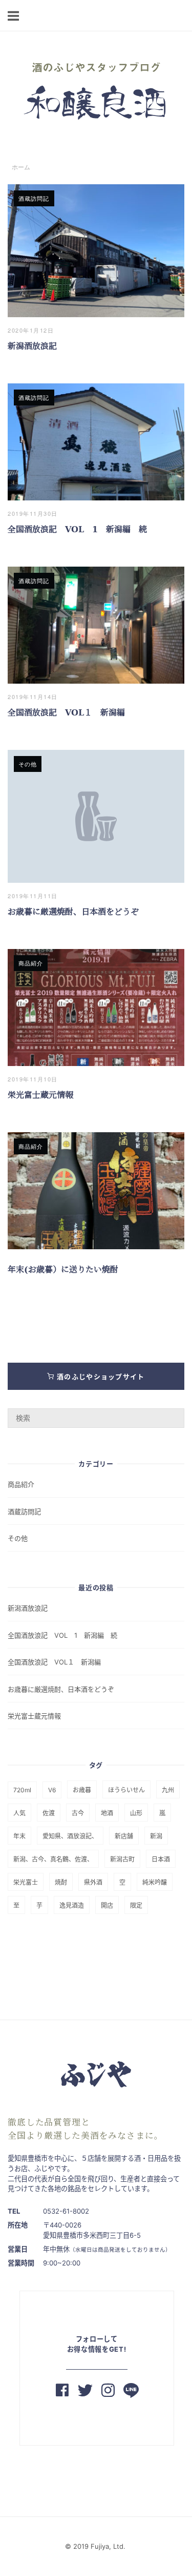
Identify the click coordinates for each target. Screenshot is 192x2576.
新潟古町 (122, 1859)
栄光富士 (26, 1882)
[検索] (173, 1413)
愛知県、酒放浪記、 (70, 1836)
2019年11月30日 (33, 513)
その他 (28, 764)
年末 (19, 1836)
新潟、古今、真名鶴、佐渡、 (53, 1859)
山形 (136, 1813)
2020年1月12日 (31, 330)
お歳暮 (82, 1790)
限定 (136, 1905)
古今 (78, 1813)
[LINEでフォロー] (131, 2392)
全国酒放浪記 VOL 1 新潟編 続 (77, 529)
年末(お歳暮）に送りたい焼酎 (63, 1270)
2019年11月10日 (33, 1079)
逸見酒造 (72, 1905)
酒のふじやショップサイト (100, 1377)
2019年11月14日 (33, 696)
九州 (168, 1790)
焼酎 (61, 1882)
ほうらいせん (126, 1790)
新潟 (156, 1836)
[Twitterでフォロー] (85, 2392)
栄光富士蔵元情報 (40, 1095)
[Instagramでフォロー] (108, 2392)
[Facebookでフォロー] (62, 2392)
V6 (52, 1790)
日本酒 (161, 1859)
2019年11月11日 (33, 896)
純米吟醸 (155, 1882)
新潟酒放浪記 (36, 346)
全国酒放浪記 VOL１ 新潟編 (66, 713)
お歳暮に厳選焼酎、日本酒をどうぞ (73, 912)
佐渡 (49, 1813)
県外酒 (93, 1882)
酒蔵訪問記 (34, 198)
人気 (19, 1813)
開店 (107, 1905)
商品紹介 (31, 963)
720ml (22, 1790)
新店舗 (124, 1836)
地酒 (107, 1813)
